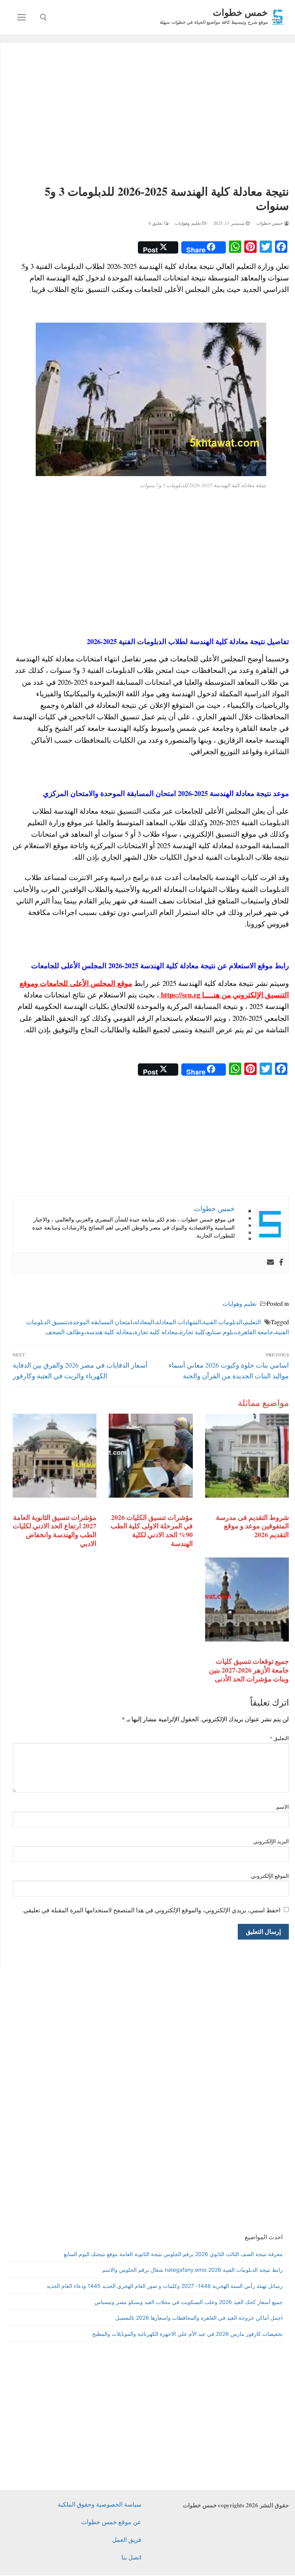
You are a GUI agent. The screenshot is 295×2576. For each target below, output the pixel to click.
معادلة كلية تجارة (156, 1332)
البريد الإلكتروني (271, 1841)
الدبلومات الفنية (223, 1322)
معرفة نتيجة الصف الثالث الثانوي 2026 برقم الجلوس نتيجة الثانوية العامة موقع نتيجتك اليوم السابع (173, 2254)
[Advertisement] (151, 115)
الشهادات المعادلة (178, 1322)
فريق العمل (127, 2539)
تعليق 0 (156, 223)
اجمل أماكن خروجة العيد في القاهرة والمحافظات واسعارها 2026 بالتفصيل (199, 2318)
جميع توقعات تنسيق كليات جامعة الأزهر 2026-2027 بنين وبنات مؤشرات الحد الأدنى (249, 1670)
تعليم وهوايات (188, 223)
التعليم (253, 1322)
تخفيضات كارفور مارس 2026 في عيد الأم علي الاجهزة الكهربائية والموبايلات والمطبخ (187, 2334)
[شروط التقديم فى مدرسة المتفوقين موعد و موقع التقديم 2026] (247, 1455)
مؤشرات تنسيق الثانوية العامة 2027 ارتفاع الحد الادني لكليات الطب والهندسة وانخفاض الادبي (55, 1530)
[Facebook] (281, 1262)
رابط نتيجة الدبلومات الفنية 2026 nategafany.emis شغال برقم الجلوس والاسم (192, 2270)
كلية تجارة (192, 1332)
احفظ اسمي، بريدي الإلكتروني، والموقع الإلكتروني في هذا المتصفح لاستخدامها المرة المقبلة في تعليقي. (151, 1910)
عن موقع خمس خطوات (111, 2522)
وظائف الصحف (65, 1332)
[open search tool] (43, 17)
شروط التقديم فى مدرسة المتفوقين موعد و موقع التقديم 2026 (252, 1526)
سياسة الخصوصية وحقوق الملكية (99, 2504)
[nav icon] (22, 17)
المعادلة (144, 1322)
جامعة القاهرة (255, 1332)
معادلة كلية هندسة (109, 1332)
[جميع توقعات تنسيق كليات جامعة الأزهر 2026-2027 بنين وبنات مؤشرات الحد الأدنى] (247, 1599)
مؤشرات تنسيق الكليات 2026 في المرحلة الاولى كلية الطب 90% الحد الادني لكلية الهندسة (152, 1530)
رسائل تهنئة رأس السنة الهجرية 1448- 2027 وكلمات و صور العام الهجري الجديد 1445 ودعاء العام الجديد (165, 2286)
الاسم (283, 1807)
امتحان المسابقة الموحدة (101, 1322)
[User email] (270, 1262)
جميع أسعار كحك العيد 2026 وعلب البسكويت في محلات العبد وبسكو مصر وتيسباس (189, 2302)
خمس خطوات (240, 12)
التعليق (279, 1738)
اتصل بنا (131, 2557)
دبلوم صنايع (221, 1332)
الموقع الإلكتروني (270, 1876)
